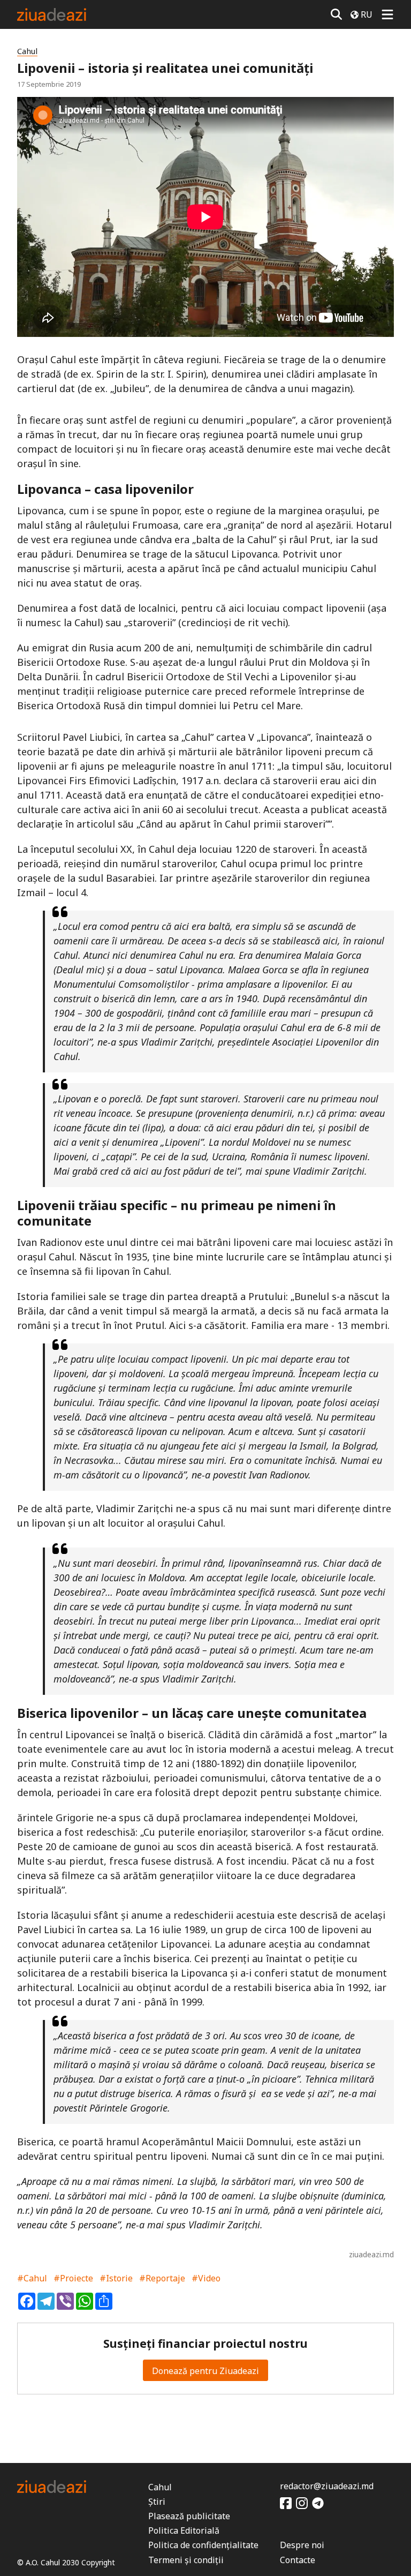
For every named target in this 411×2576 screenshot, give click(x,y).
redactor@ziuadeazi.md (327, 2486)
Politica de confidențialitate (203, 2545)
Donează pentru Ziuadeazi (205, 2371)
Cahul (27, 51)
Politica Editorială (184, 2530)
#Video (206, 2278)
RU (367, 14)
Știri (157, 2502)
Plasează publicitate (189, 2516)
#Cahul (32, 2278)
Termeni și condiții (186, 2560)
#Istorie (116, 2278)
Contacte (298, 2560)
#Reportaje (162, 2278)
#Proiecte (73, 2278)
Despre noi (302, 2545)
